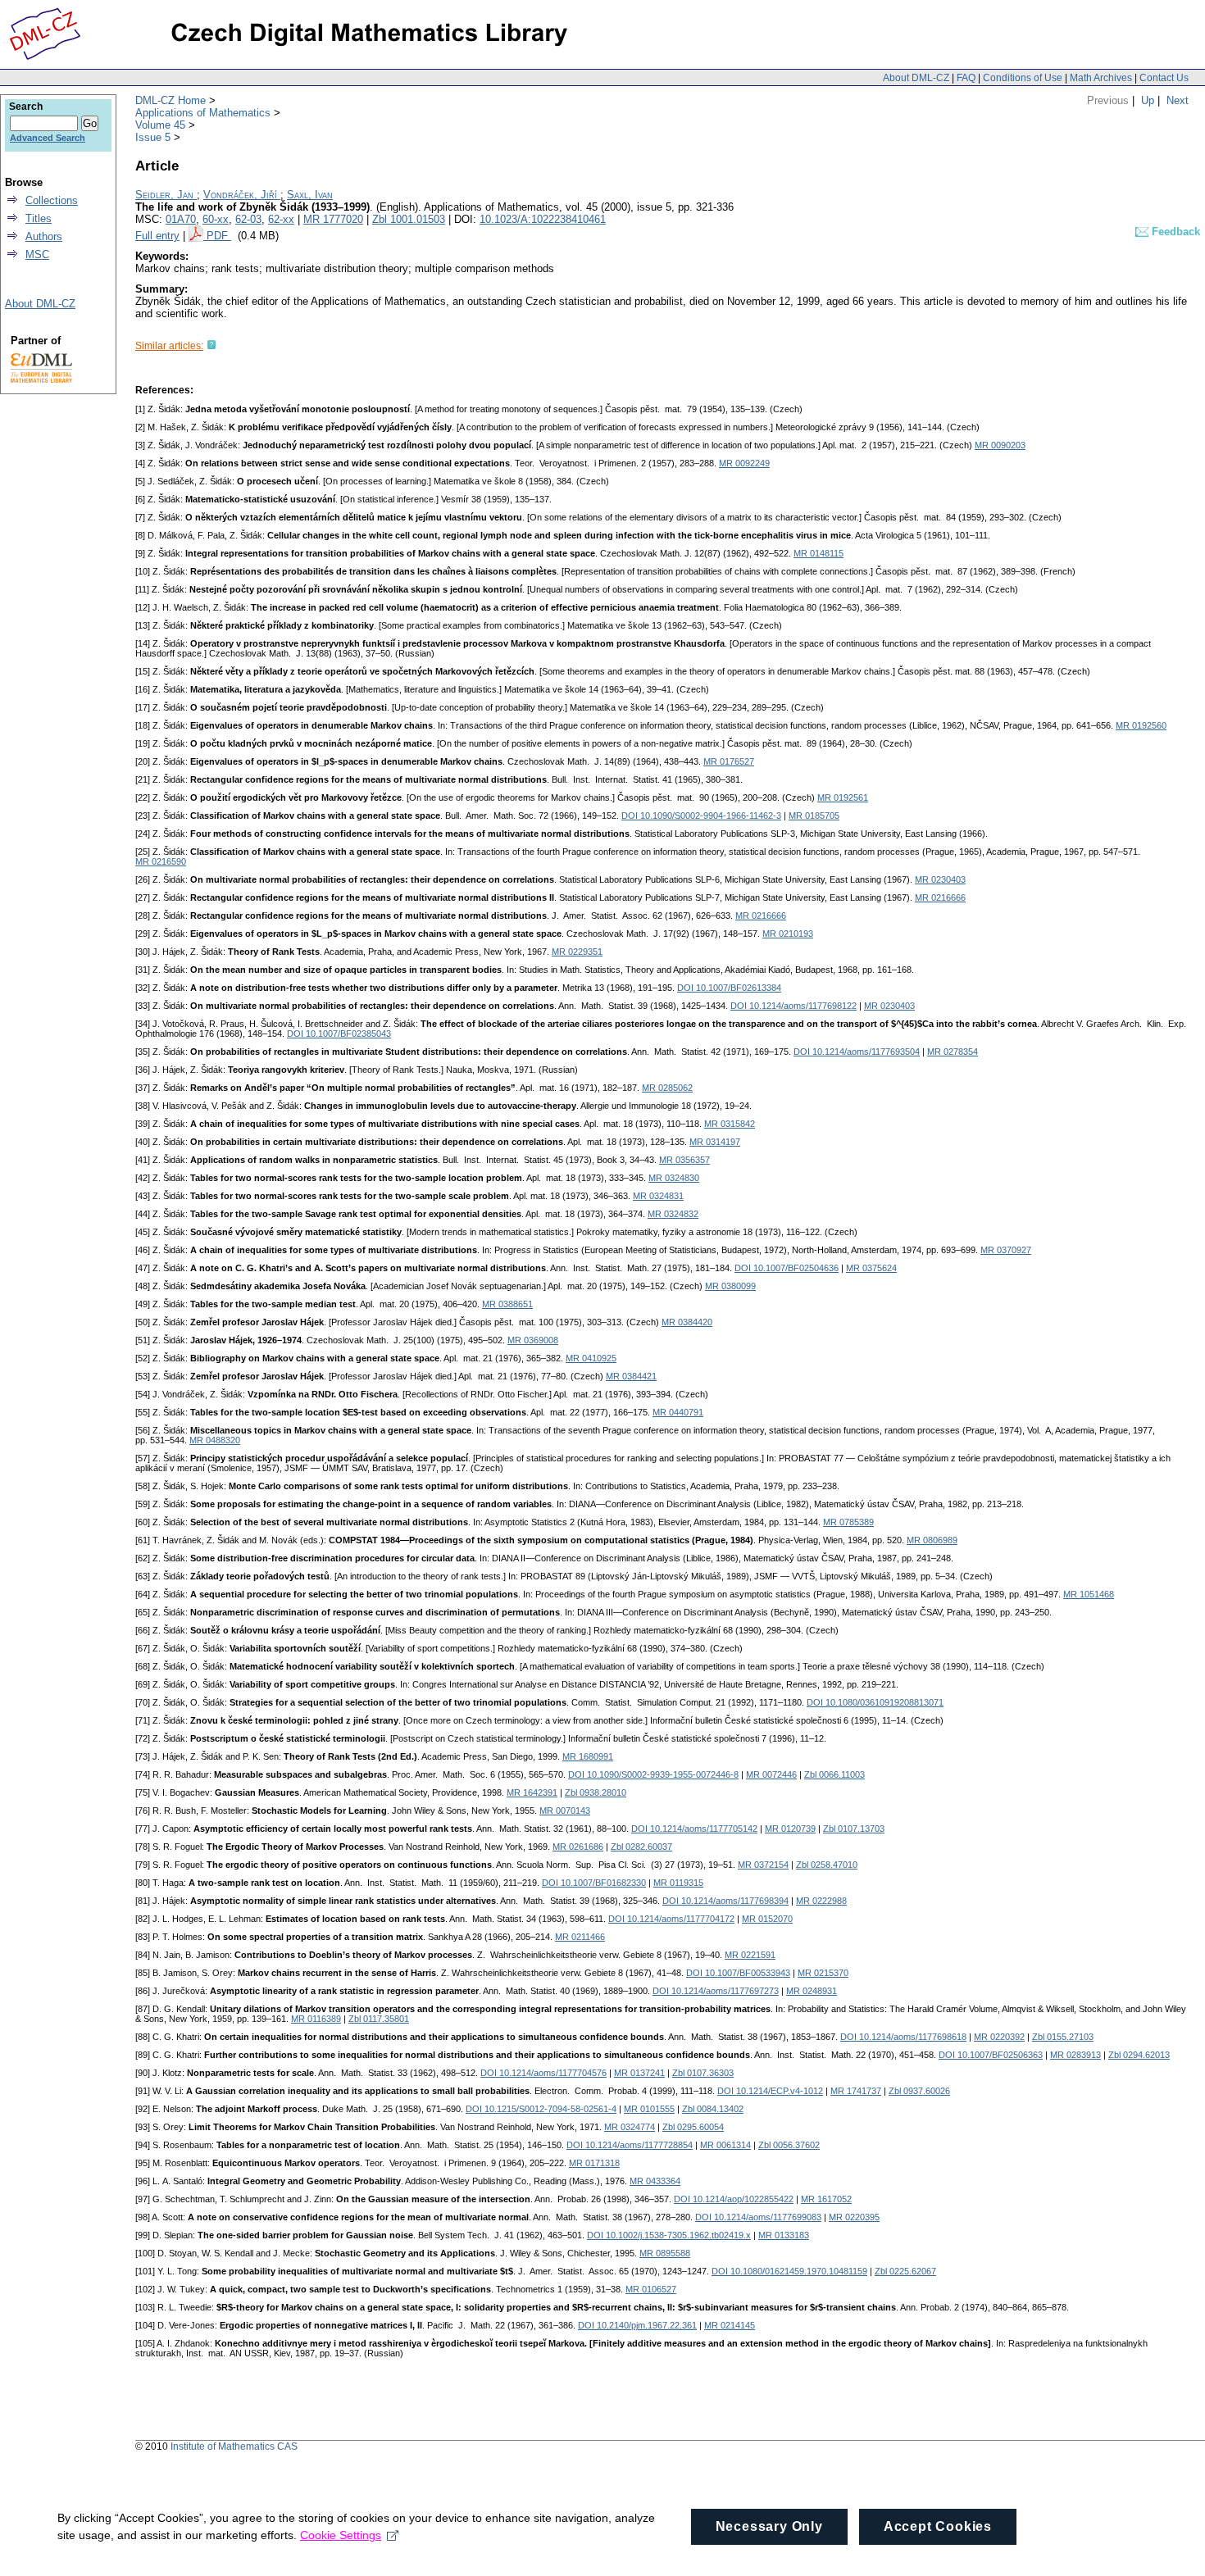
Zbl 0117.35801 (379, 2019)
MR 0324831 (658, 1196)
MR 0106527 (651, 2289)
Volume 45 (160, 125)
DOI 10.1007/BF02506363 (991, 2055)
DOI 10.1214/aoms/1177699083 (758, 2217)
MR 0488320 (215, 1440)
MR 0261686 (578, 1847)
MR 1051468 (1089, 1594)
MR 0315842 (730, 1124)
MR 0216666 (940, 897)
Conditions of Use (1023, 78)
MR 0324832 (673, 1214)
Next (1178, 100)
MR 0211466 (580, 1937)
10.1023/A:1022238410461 (543, 219)
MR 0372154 (763, 1865)
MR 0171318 (594, 2163)
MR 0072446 (771, 1774)
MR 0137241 (639, 2073)
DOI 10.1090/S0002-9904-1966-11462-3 (701, 816)
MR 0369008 (533, 1340)
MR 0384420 (687, 1322)
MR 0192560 (1141, 725)
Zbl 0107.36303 (703, 2073)
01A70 (181, 219)
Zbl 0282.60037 (641, 1847)
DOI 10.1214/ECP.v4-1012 (770, 2091)
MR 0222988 (821, 1901)
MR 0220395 (854, 2217)
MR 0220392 (999, 2037)
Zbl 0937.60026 (919, 2091)
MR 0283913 (1075, 2055)
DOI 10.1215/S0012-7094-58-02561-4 (541, 2109)
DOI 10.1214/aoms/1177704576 (543, 2073)
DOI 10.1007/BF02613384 (729, 988)
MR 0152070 (767, 1919)
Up (1148, 100)
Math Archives (1101, 78)
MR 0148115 (818, 553)
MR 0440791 (678, 1412)
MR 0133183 (784, 2235)
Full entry (157, 236)
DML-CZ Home (171, 100)
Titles (39, 218)
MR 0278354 (953, 1052)
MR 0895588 (665, 2253)
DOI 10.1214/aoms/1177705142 (694, 1829)
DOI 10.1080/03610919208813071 (875, 1702)
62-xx (281, 219)
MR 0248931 (812, 1991)
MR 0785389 (848, 1522)
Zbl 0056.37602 (789, 2145)
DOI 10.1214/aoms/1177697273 (716, 1991)
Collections (52, 200)
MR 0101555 (649, 2109)
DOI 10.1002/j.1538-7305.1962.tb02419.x (669, 2235)
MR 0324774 (630, 2127)
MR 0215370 (823, 1973)
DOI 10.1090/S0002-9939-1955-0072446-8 (653, 1774)
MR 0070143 (565, 1810)
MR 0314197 (715, 1142)
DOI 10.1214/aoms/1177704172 (671, 1919)
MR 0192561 (843, 797)
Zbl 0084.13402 (713, 2109)
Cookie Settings (341, 2535)
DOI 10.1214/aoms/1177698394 (725, 1901)
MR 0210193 (788, 934)
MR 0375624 (871, 1268)
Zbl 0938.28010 (596, 1792)
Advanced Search (48, 138)
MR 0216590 (161, 861)
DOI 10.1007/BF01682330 (594, 1883)
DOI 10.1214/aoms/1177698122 (793, 1006)
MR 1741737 (856, 2091)
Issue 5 (153, 137)
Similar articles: (169, 346)
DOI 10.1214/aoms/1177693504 (857, 1052)
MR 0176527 (729, 761)
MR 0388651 (507, 1304)
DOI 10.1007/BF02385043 (339, 1034)
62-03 (248, 219)
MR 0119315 (678, 1883)
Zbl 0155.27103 (1063, 2037)
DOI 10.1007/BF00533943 (738, 1973)
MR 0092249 (744, 463)
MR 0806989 (932, 1540)
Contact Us (1164, 78)
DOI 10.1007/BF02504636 (787, 1268)
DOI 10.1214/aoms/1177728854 (630, 2145)
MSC (37, 254)
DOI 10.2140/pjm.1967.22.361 (637, 2325)
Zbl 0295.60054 (693, 2127)
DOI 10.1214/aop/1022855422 (734, 2199)
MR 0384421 (631, 1376)
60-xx (216, 219)
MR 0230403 (940, 879)
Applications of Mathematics (203, 113)
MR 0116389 (316, 2019)
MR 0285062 (667, 1088)
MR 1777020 (333, 219)
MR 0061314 (725, 2145)
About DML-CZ (916, 78)
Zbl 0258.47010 (827, 1865)
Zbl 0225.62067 (905, 2271)
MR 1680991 (588, 1756)
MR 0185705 (814, 816)
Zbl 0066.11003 (834, 1774)
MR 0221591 (750, 1955)
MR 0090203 (1000, 445)
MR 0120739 (790, 1829)
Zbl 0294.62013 (1139, 2055)
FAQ (966, 78)
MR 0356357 (684, 1160)
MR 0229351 (577, 952)
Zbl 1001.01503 (409, 219)
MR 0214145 (730, 2325)
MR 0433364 (655, 2181)
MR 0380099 (730, 1286)
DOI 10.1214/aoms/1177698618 (903, 2037)
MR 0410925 (591, 1358)
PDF (219, 236)
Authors (44, 236)
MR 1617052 (826, 2199)
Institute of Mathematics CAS (234, 2447)
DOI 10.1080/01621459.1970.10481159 (789, 2271)
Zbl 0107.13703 (854, 1829)
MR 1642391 (532, 1792)
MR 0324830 (674, 1178)
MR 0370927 (1006, 1250)
